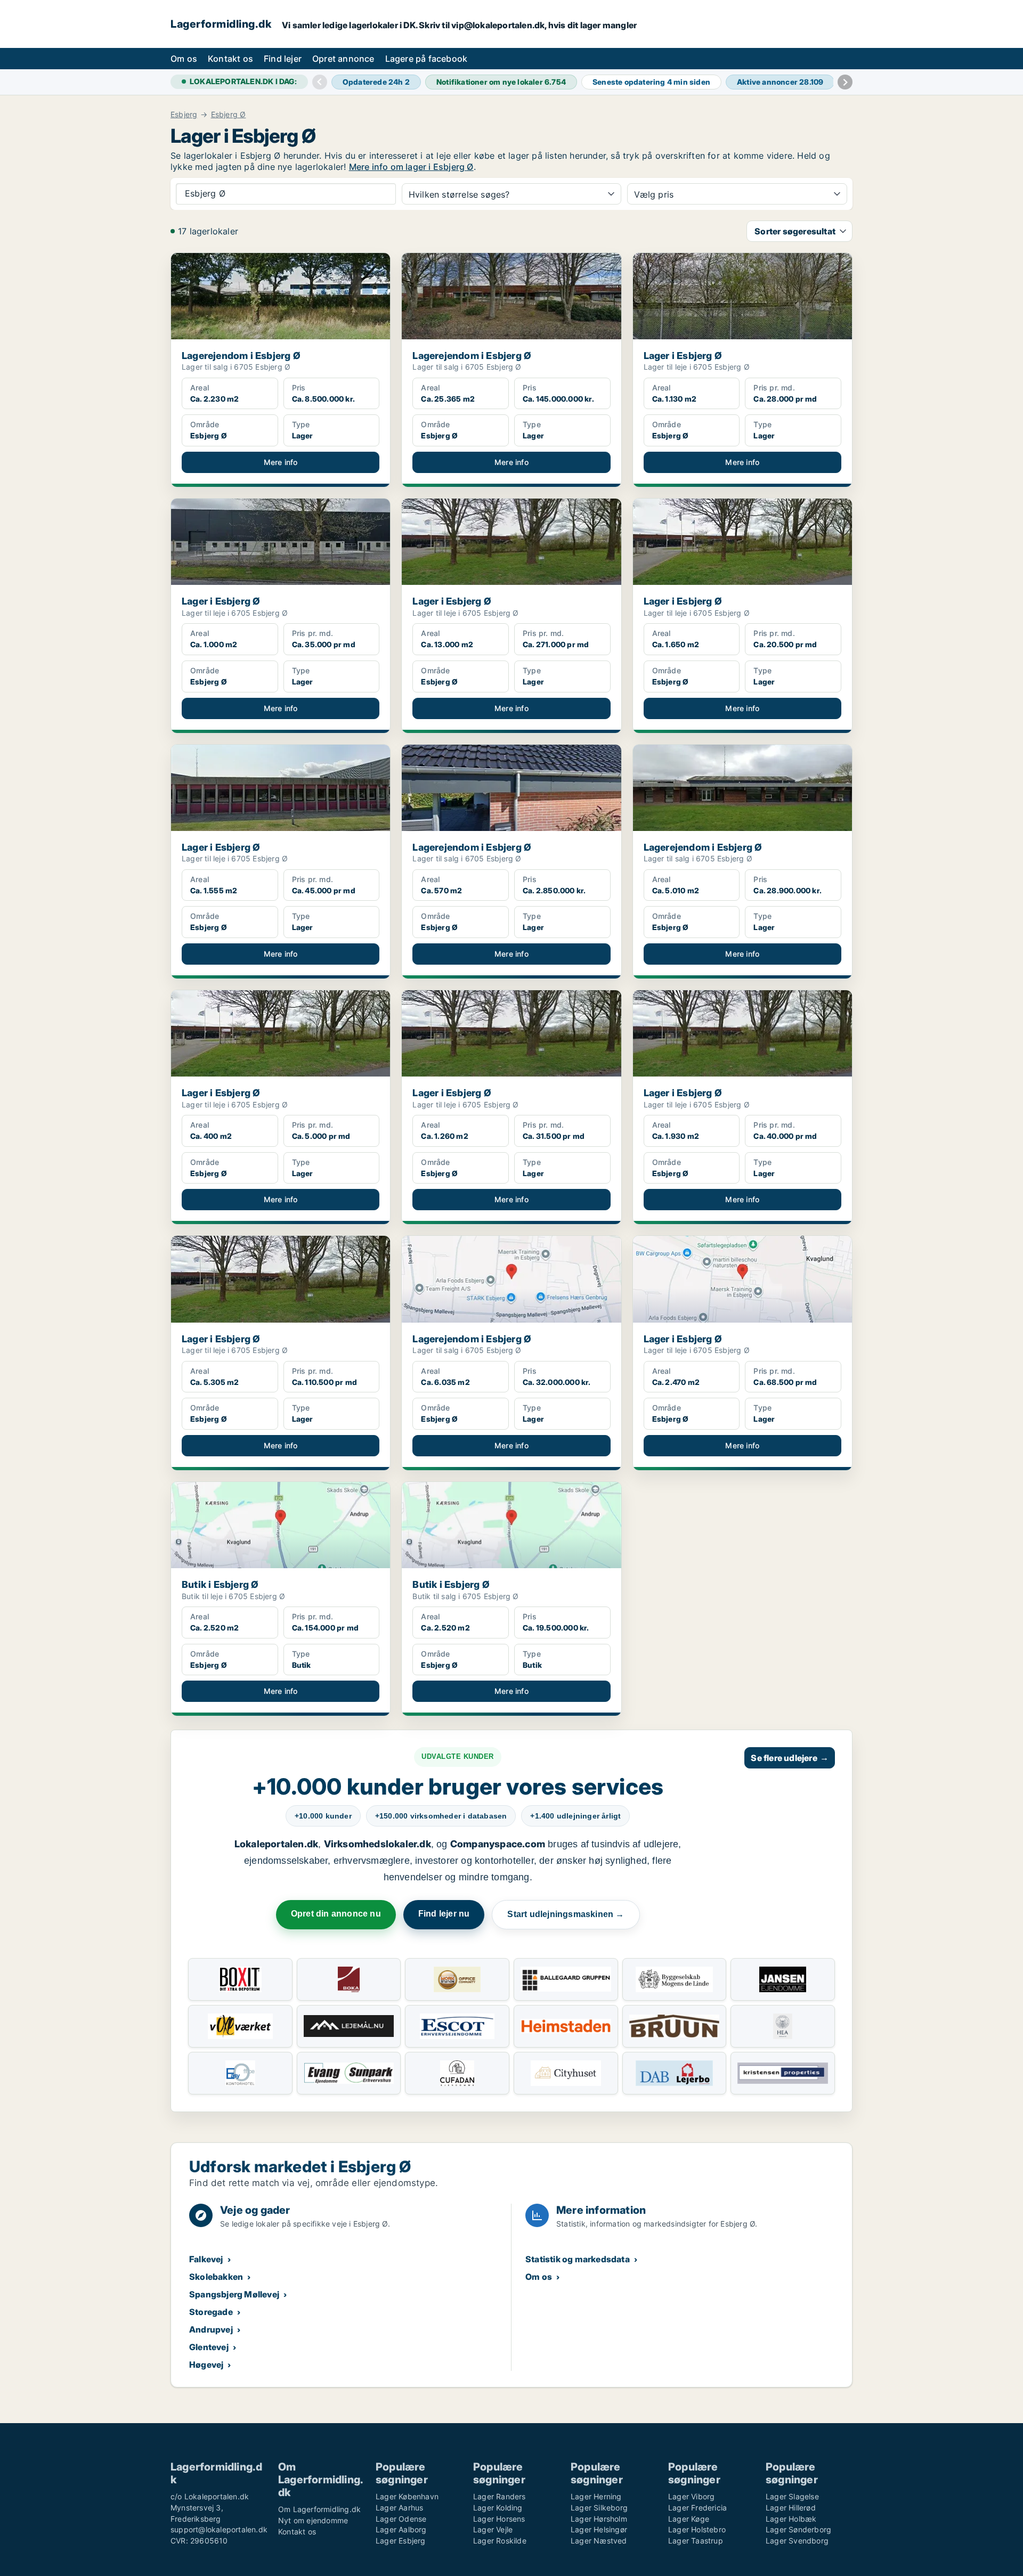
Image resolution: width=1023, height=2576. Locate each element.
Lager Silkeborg (599, 2508)
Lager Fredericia (697, 2508)
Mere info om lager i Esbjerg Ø (411, 167)
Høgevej (206, 2365)
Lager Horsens (499, 2519)
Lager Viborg (691, 2496)
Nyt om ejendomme (313, 2520)
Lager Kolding (498, 2508)
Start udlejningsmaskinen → (566, 1914)
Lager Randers (500, 2496)
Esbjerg (184, 115)
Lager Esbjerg (401, 2541)
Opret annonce (343, 59)
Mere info (281, 462)
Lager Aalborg (401, 2529)
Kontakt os (230, 59)
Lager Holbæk (791, 2519)
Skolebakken (216, 2277)
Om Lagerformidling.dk (319, 2509)
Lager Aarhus (399, 2508)
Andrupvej (211, 2329)
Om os (184, 59)
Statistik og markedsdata (578, 2259)
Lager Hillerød (791, 2508)
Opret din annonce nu (336, 1914)
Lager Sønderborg (798, 2529)
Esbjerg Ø (229, 115)
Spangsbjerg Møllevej (234, 2294)
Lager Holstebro (697, 2529)
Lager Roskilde (500, 2541)
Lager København (407, 2496)
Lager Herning (596, 2496)
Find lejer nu (444, 1914)
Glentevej (209, 2347)
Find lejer (283, 59)
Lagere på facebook (427, 59)
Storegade (211, 2312)
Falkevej (206, 2259)
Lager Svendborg (797, 2541)
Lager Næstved (599, 2541)
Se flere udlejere (790, 1758)
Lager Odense (401, 2519)
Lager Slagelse (792, 2496)
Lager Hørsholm (599, 2519)
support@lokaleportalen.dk (219, 2529)
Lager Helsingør (599, 2529)
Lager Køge (689, 2519)
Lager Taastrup (696, 2541)
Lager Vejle (493, 2529)
